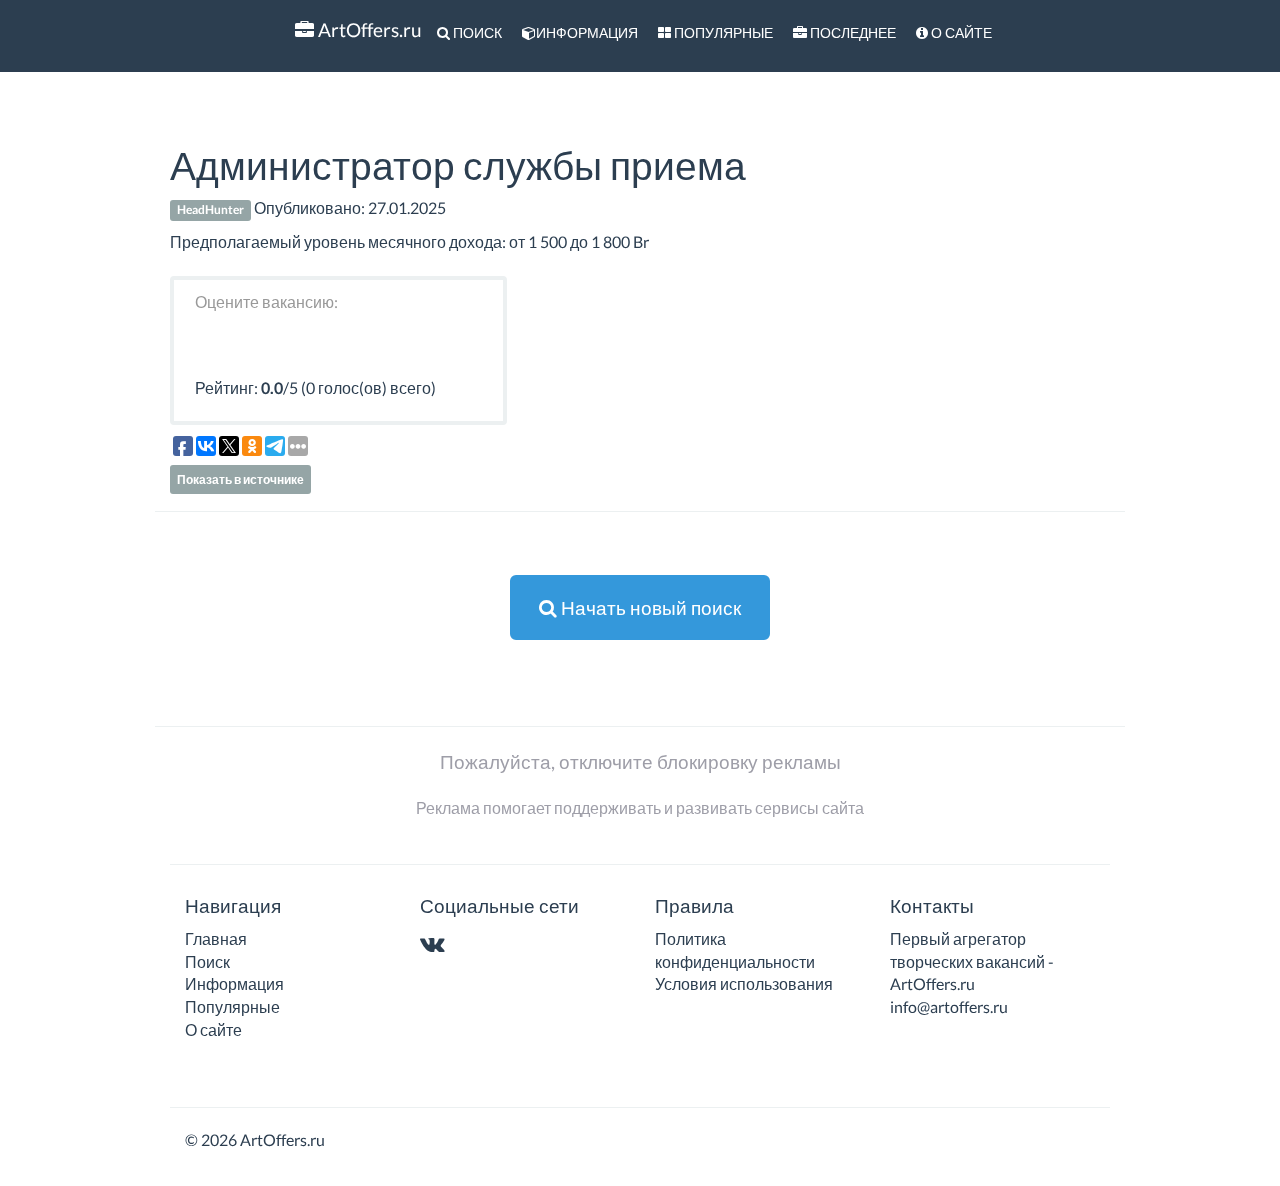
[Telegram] (471, 945)
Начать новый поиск (649, 607)
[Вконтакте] (436, 945)
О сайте (960, 32)
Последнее (851, 32)
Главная (216, 938)
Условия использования (744, 983)
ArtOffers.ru (368, 29)
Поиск (476, 32)
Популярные (722, 32)
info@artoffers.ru (949, 1006)
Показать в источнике (240, 479)
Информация (587, 32)
